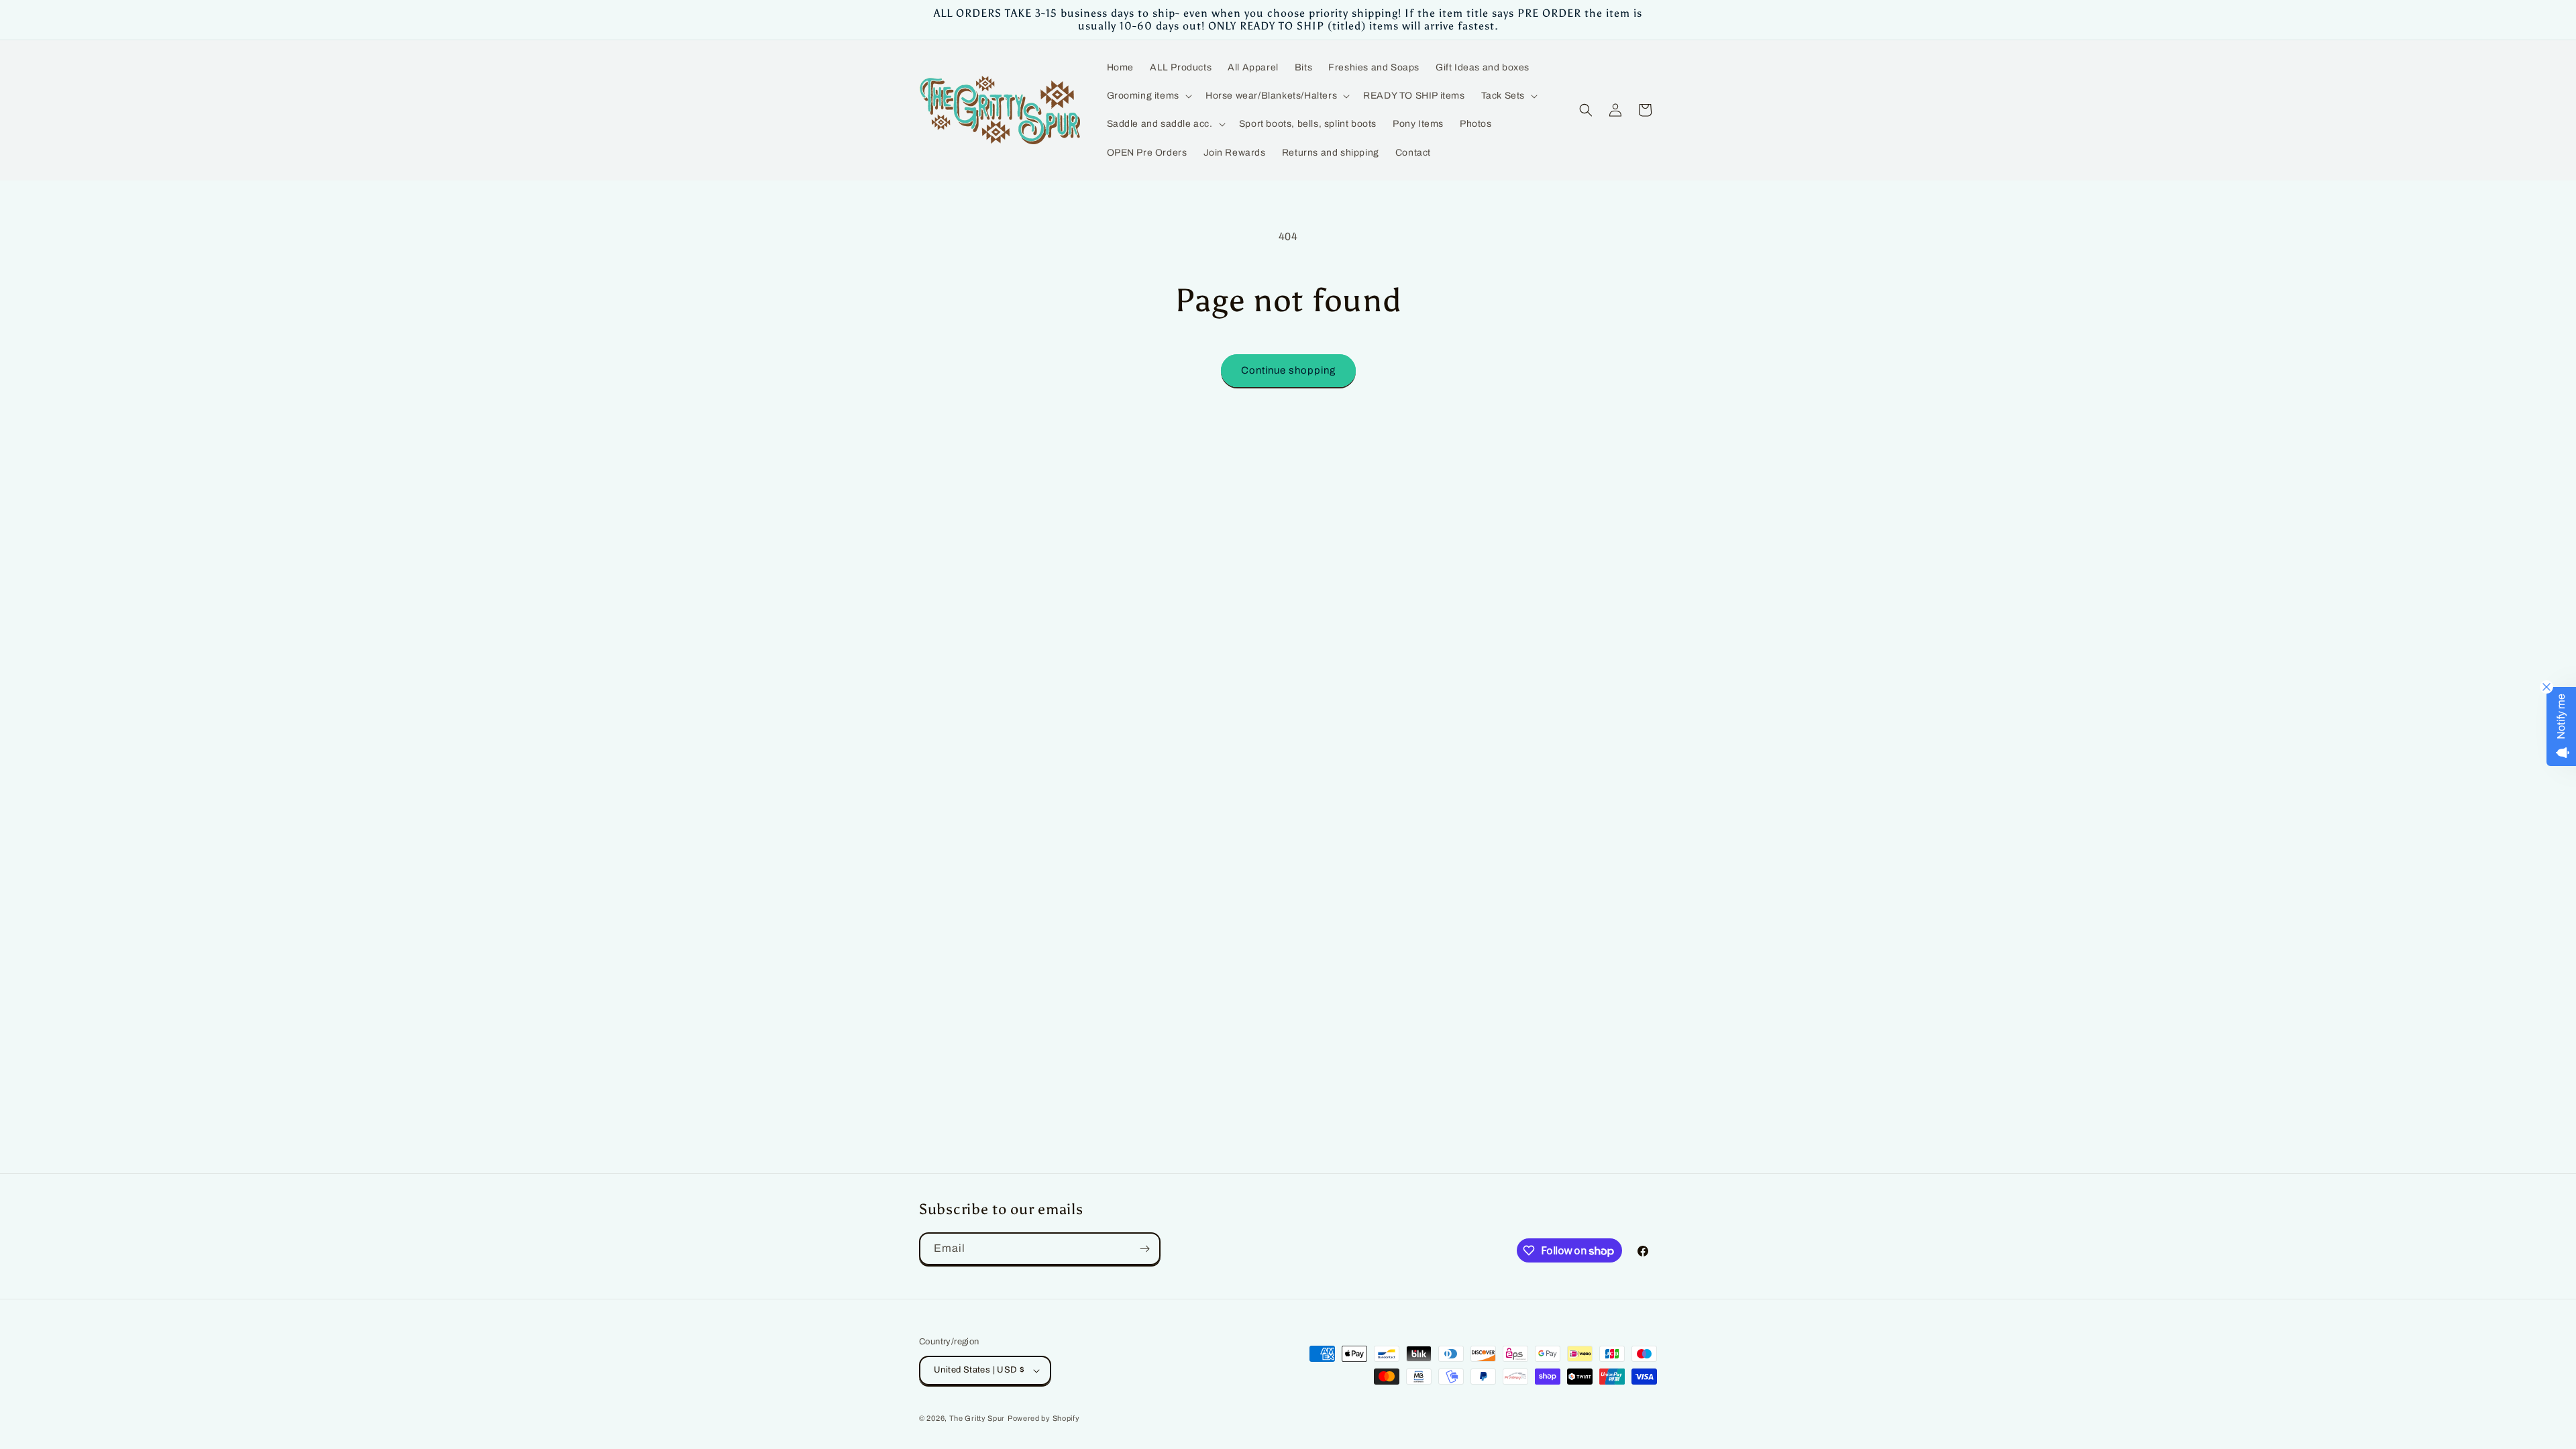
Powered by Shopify (1044, 1418)
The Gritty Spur (977, 1418)
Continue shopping (1288, 370)
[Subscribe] (1144, 1249)
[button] (1148, 96)
